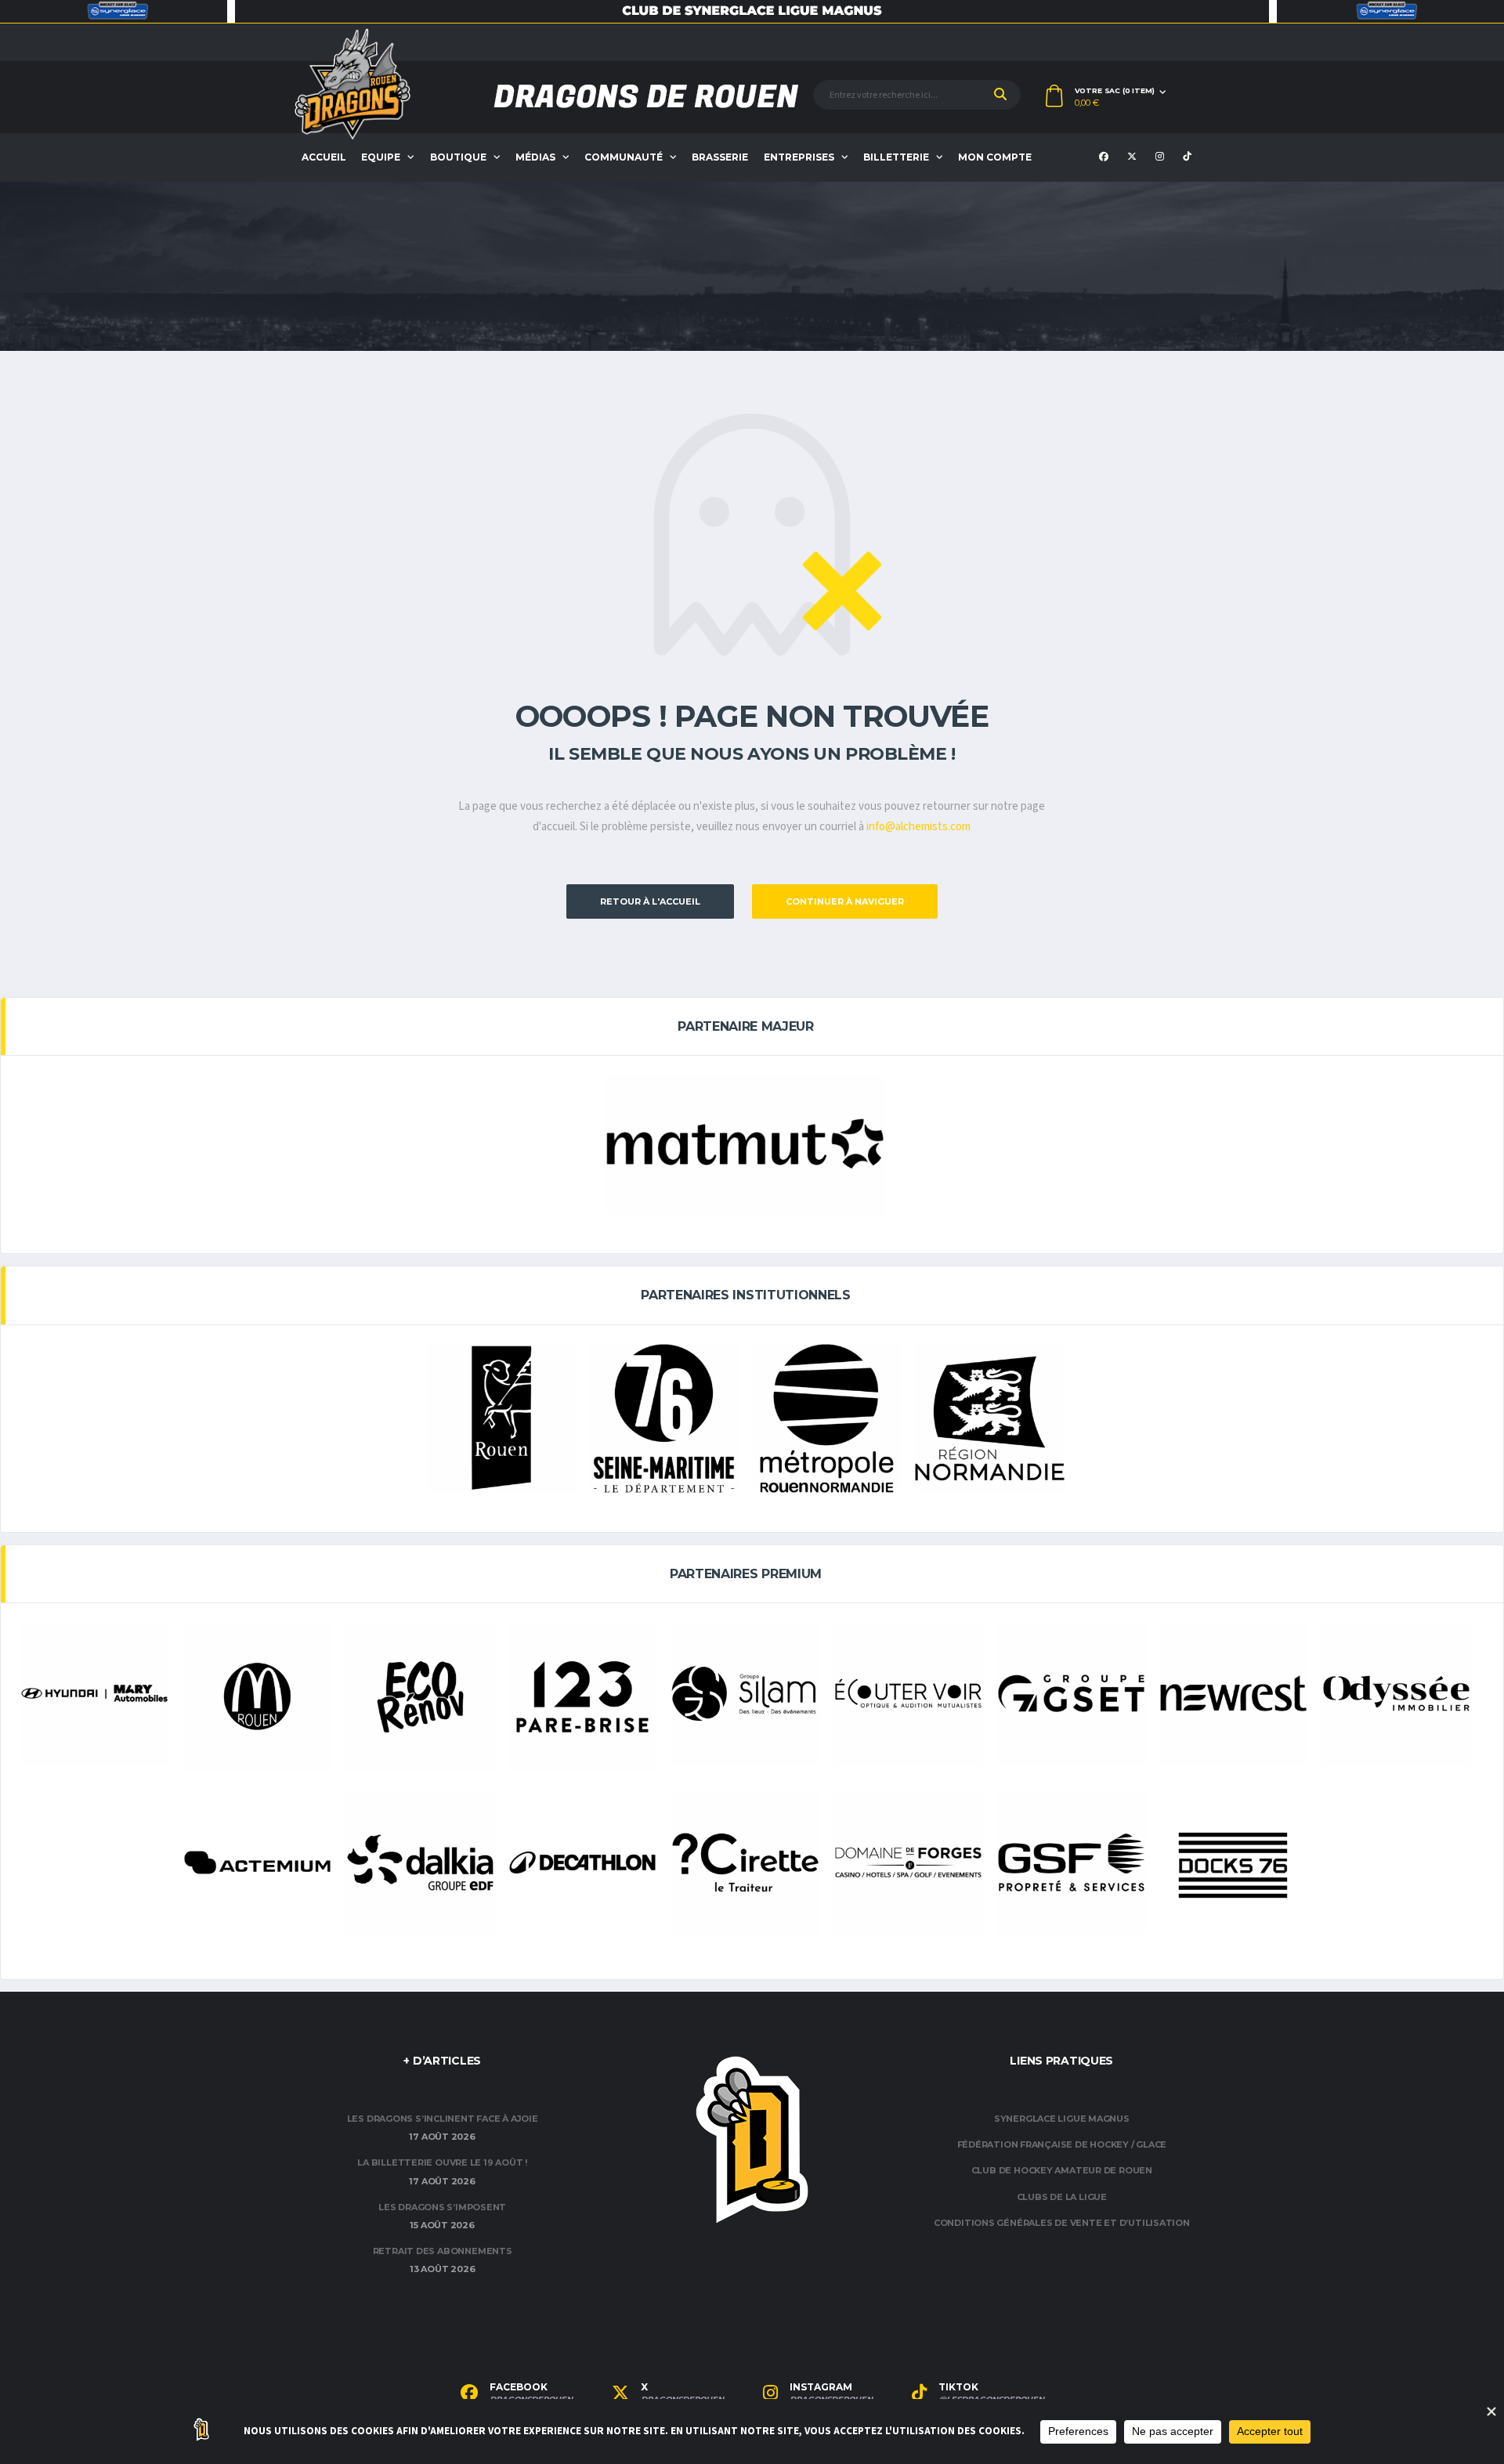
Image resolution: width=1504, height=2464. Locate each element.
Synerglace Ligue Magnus (1062, 2119)
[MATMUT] (745, 1145)
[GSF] (1071, 1862)
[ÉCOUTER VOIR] (908, 1693)
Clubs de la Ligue (1062, 2197)
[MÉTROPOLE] (827, 1419)
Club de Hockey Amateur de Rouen (1062, 2170)
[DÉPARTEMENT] (664, 1419)
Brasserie (720, 157)
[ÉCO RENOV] (420, 1697)
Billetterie (896, 157)
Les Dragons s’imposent (442, 2207)
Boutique (458, 157)
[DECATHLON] (582, 1862)
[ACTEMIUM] (257, 1862)
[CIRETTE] (745, 1862)
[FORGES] (908, 1862)
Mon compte (995, 157)
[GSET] (1071, 1693)
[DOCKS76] (1233, 1866)
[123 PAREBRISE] (582, 1697)
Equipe (381, 157)
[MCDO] (257, 1697)
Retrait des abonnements (443, 2251)
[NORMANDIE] (990, 1419)
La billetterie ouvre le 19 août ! (442, 2162)
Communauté (624, 157)
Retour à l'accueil (650, 901)
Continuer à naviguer (845, 901)
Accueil (324, 157)
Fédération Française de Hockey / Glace (1062, 2144)
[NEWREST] (1233, 1693)
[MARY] (94, 1693)
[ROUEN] (502, 1419)
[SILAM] (745, 1693)
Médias (535, 157)
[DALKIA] (420, 1862)
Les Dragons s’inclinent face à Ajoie (443, 2119)
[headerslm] (752, 12)
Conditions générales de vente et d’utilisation (1062, 2223)
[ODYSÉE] (1396, 1693)
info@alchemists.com (918, 827)
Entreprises (799, 157)
